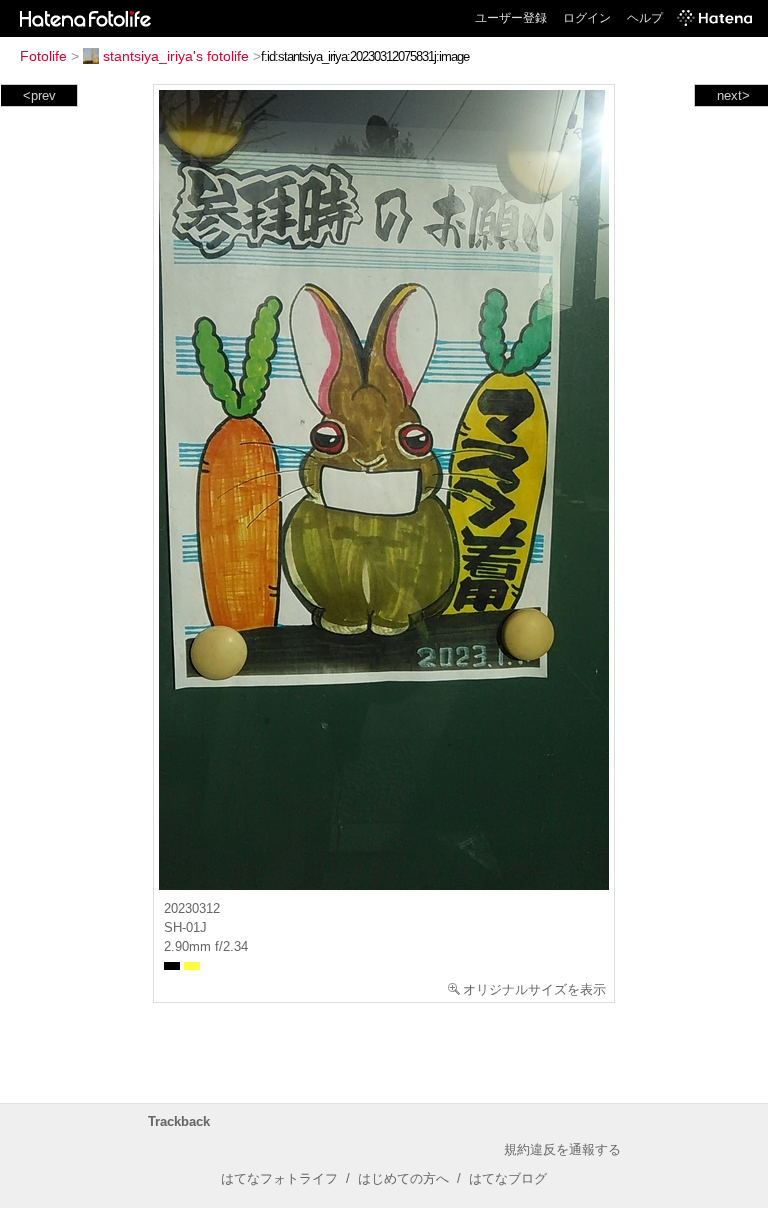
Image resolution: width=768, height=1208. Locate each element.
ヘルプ (645, 18)
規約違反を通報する (562, 1149)
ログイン (587, 18)
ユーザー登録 (511, 18)
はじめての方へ (403, 1178)
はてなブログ (508, 1178)
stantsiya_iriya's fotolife (176, 56)
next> (733, 95)
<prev (39, 95)
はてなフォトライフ (279, 1178)
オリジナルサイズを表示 (534, 989)
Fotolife (43, 56)
